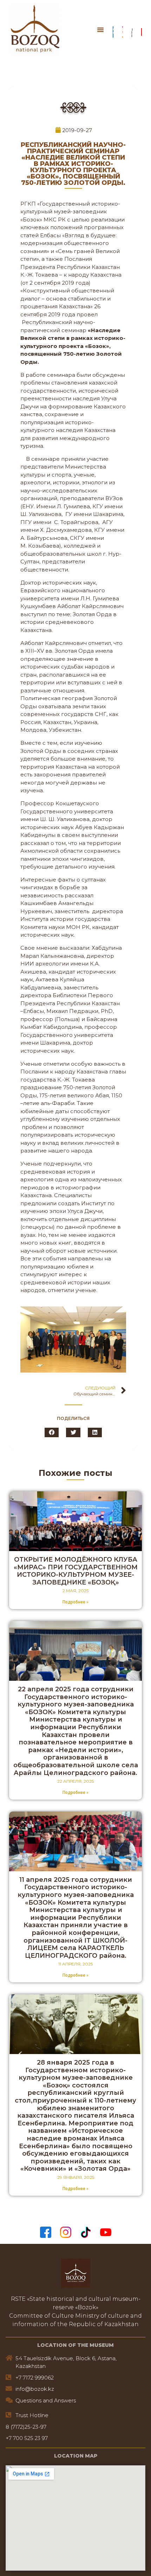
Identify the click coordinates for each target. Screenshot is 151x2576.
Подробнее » (75, 1602)
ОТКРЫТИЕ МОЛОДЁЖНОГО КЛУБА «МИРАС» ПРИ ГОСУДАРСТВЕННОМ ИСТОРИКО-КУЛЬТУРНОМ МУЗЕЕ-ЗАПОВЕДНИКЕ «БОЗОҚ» (76, 1571)
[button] (100, 30)
